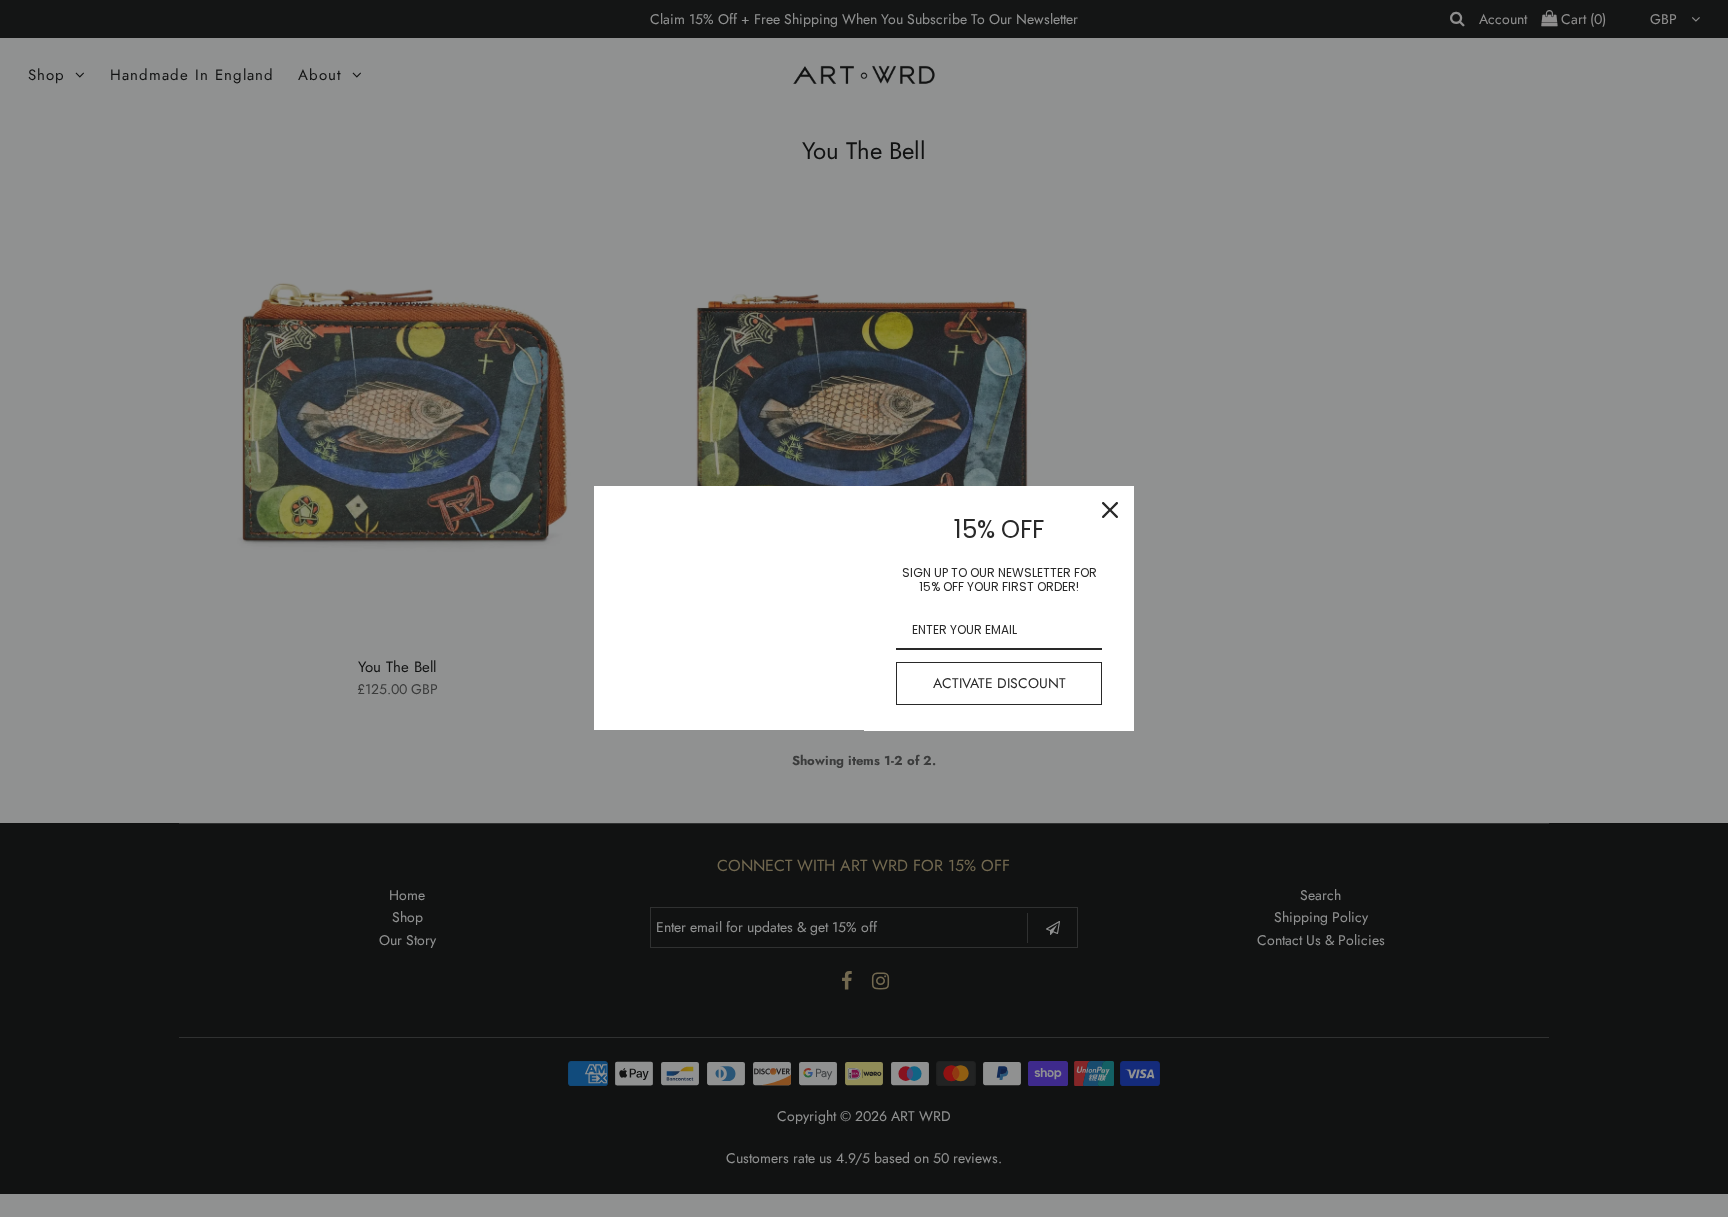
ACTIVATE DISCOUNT (999, 683)
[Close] (1110, 510)
